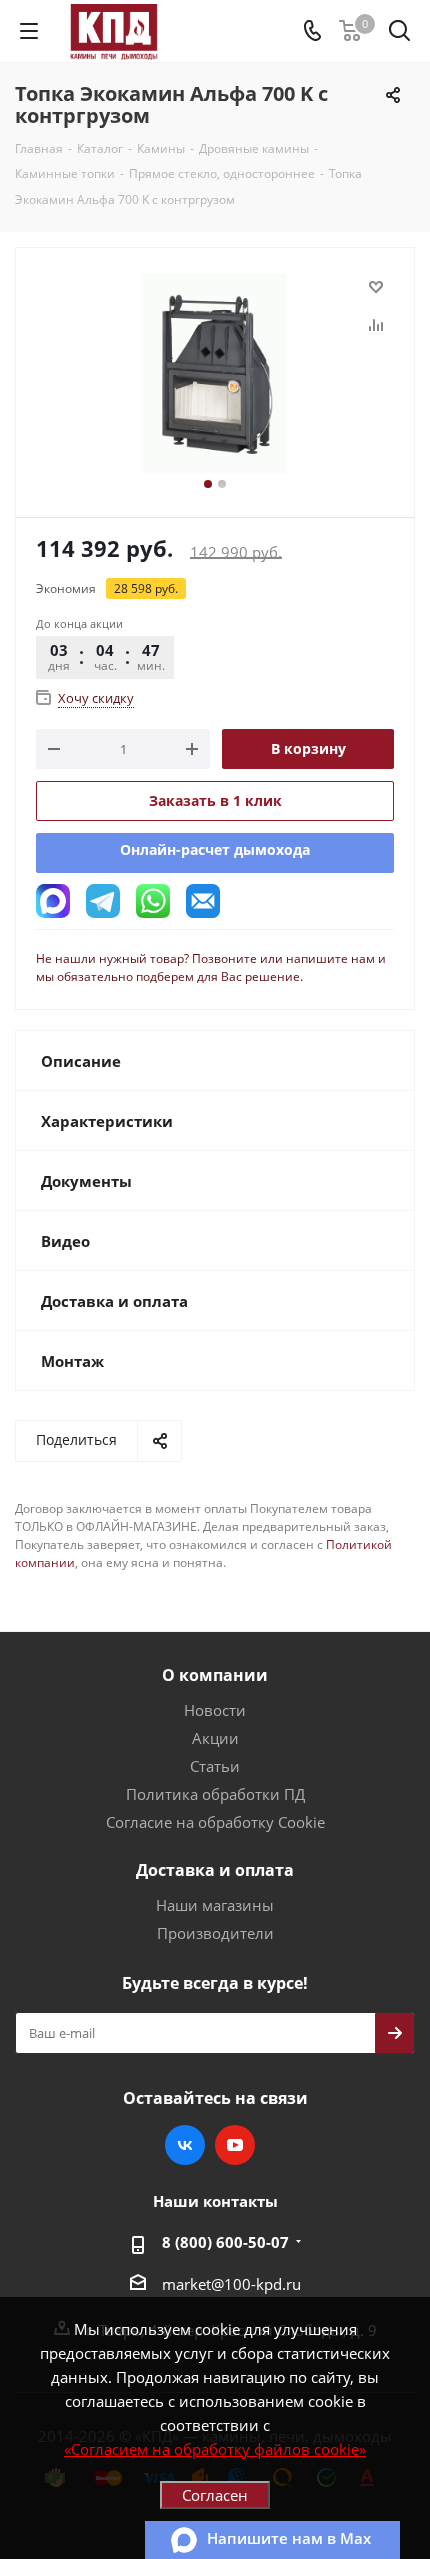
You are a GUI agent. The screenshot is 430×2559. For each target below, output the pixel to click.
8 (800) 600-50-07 (225, 2242)
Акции (215, 1738)
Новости (215, 1710)
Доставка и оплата (215, 1870)
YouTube (235, 2145)
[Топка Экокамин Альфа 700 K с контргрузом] (215, 373)
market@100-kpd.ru (231, 2284)
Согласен (215, 2495)
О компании (215, 1675)
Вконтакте (185, 2145)
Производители (215, 1933)
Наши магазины (215, 1905)
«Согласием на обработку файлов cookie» (215, 2449)
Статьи (215, 1766)
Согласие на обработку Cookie (215, 1822)
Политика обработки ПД (215, 1794)
